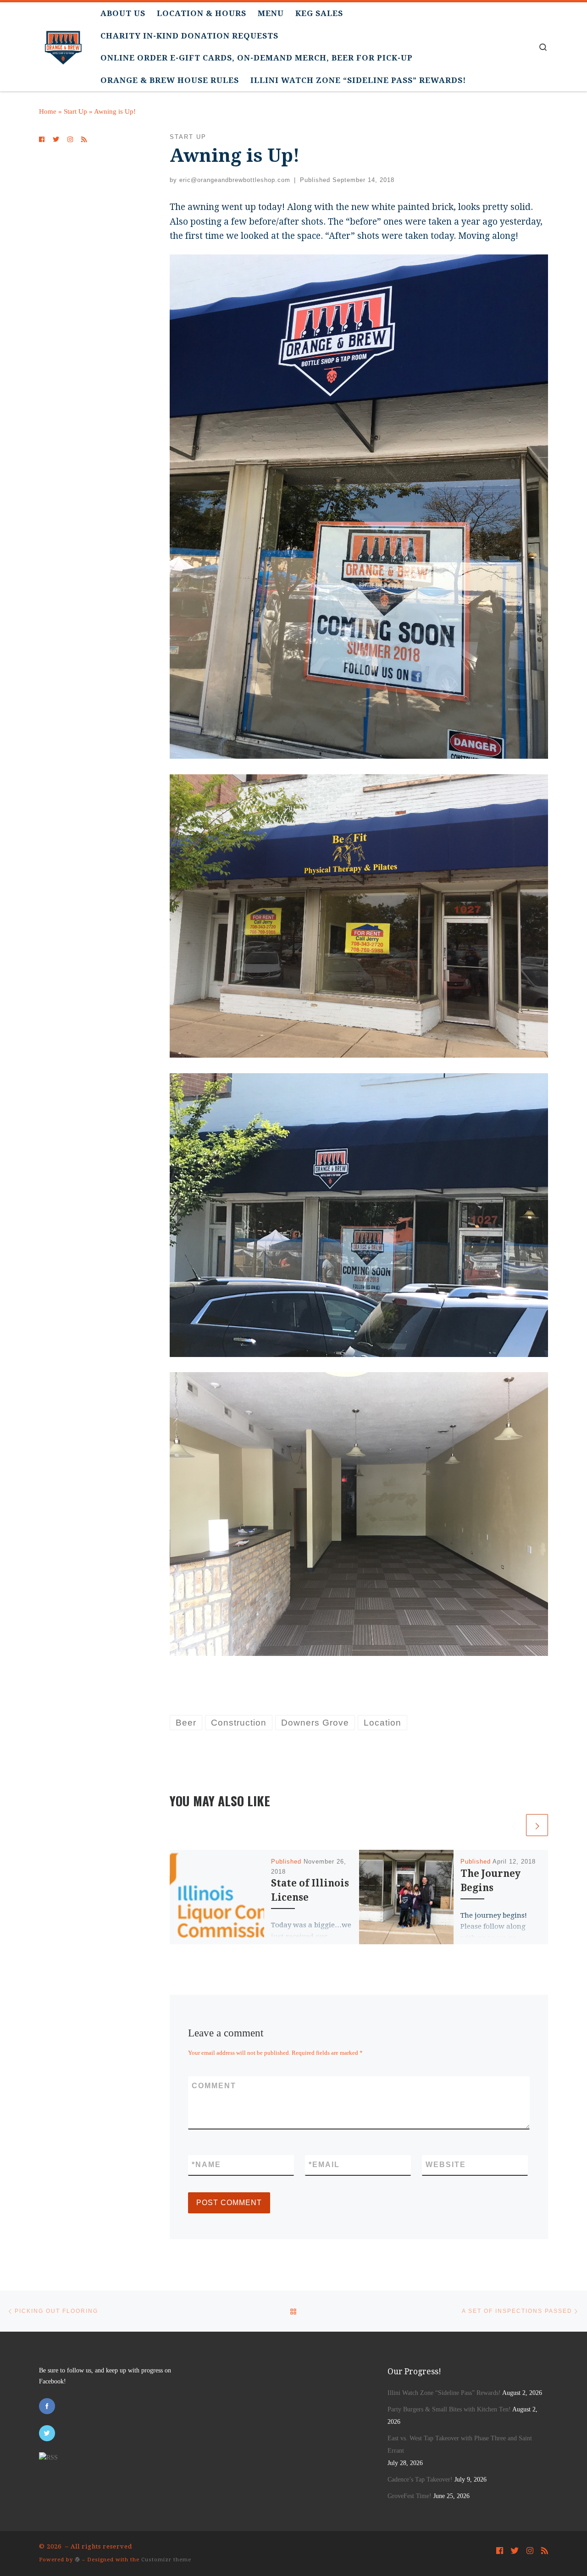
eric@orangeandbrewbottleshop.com (235, 180)
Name (206, 2165)
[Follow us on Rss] (84, 140)
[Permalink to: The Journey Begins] (406, 1897)
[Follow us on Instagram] (70, 140)
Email (324, 2165)
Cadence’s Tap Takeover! (420, 2479)
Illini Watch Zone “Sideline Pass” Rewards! (444, 2393)
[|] (63, 44)
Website (446, 2165)
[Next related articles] (537, 1825)
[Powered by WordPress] (78, 2559)
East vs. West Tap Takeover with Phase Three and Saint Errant (460, 2444)
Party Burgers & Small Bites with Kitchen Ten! (449, 2409)
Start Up (75, 111)
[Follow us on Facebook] (42, 140)
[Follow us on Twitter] (56, 140)
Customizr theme (166, 2560)
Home (48, 111)
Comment (214, 2086)
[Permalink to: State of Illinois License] (217, 1897)
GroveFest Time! (410, 2496)
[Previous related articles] (513, 1825)
